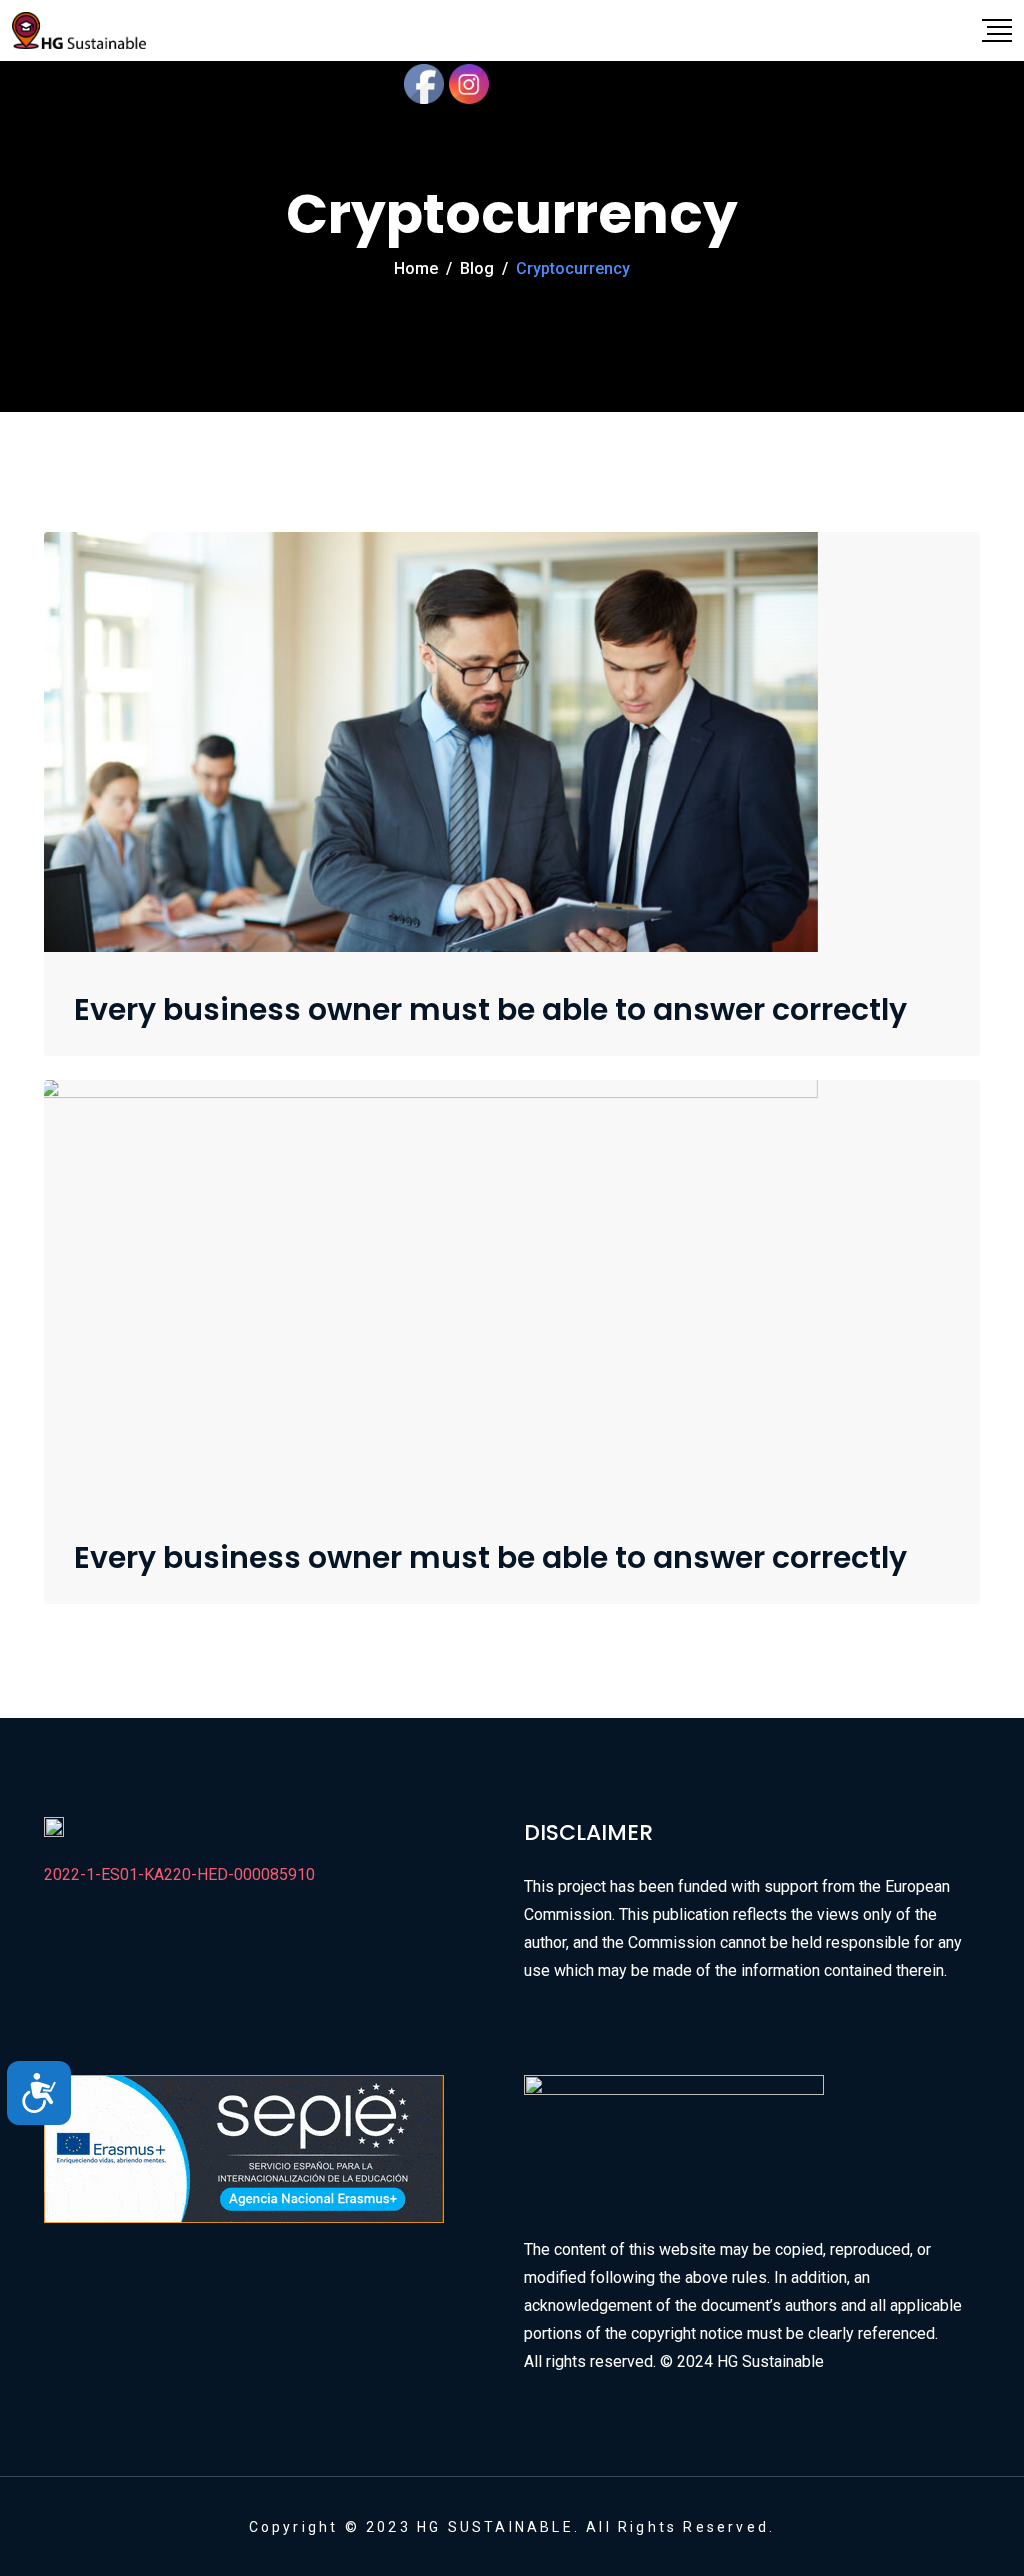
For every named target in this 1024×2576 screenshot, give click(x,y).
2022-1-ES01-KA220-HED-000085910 (179, 1874)
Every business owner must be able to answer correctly (490, 1010)
